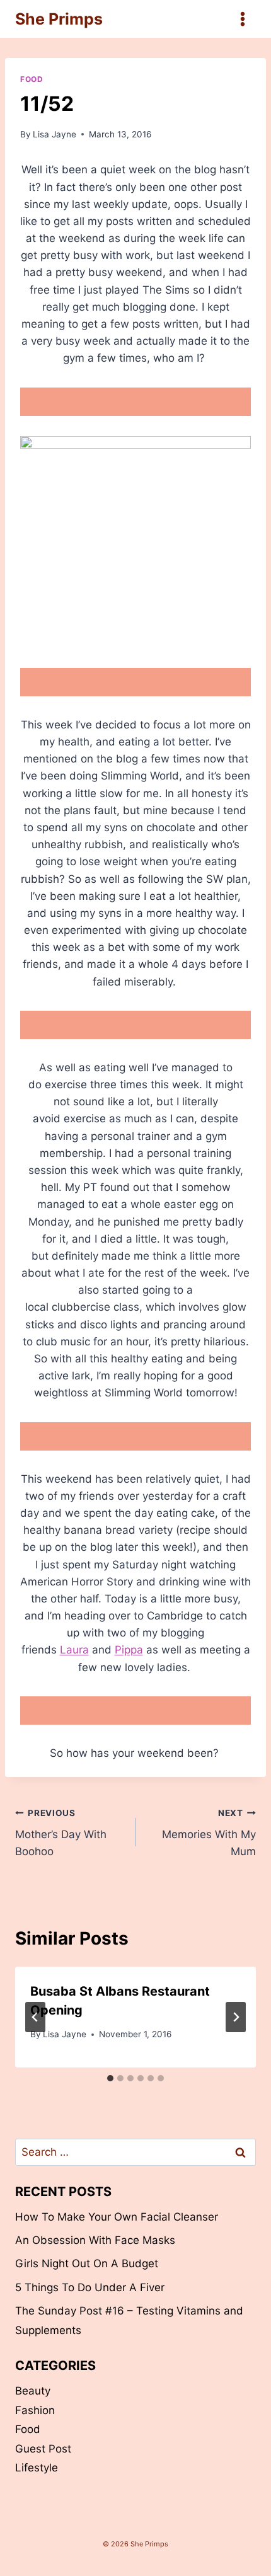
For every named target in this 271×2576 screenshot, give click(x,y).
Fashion (35, 2410)
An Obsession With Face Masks (95, 2240)
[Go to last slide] (35, 2017)
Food (32, 79)
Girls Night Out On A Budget (87, 2263)
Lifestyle (37, 2468)
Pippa (129, 1650)
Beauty (33, 2391)
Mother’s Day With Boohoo (61, 1833)
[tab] (110, 2078)
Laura (74, 1650)
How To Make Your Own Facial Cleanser (117, 2217)
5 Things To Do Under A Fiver (90, 2287)
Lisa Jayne (55, 134)
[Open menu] (242, 19)
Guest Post (43, 2449)
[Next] (236, 2017)
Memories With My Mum (209, 1833)
